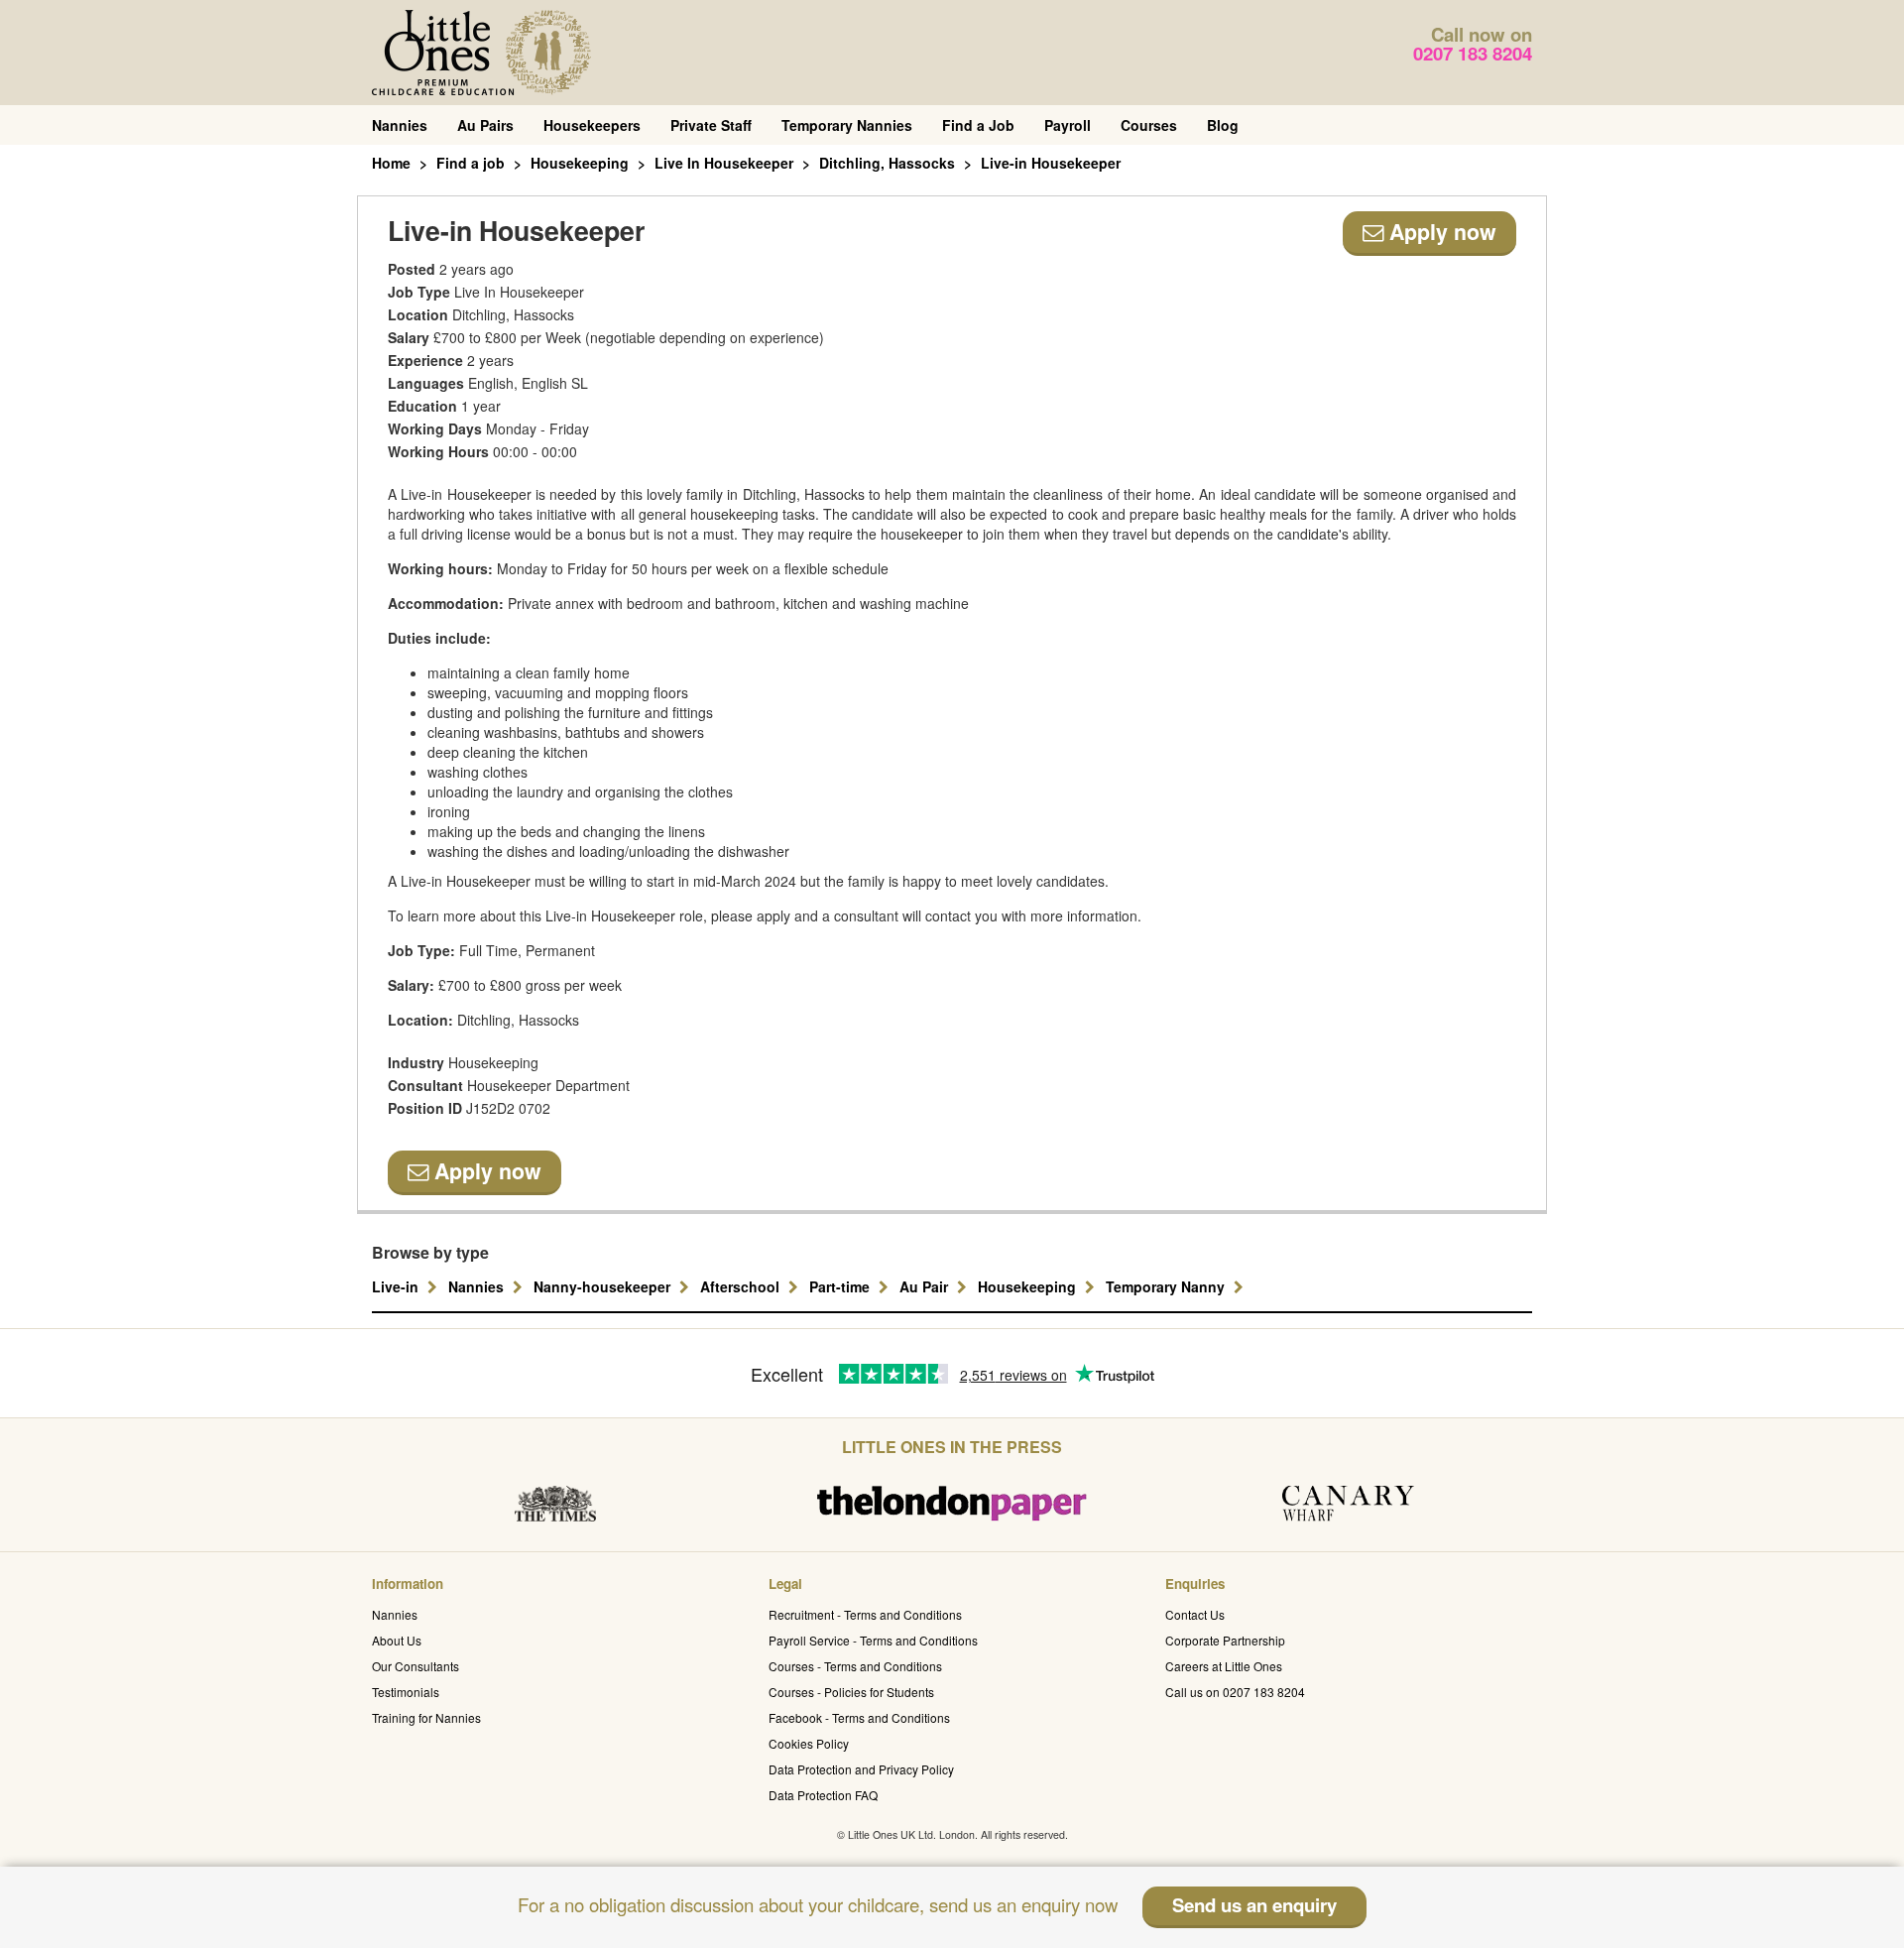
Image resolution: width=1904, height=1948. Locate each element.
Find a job (471, 163)
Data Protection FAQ (823, 1795)
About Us (397, 1640)
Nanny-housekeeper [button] (604, 1286)
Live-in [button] (397, 1286)
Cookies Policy (809, 1743)
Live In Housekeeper (724, 163)
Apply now (1440, 232)
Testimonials (406, 1692)
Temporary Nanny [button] (1167, 1286)
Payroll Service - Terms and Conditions (873, 1640)
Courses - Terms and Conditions (855, 1666)
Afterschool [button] (742, 1286)
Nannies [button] (478, 1286)
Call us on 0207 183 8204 (1235, 1692)
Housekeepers (592, 125)
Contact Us (1195, 1614)
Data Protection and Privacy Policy (861, 1769)
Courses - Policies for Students (851, 1692)
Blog (1223, 125)
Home (391, 163)
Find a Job (978, 125)
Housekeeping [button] (1029, 1286)
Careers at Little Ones (1224, 1666)
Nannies (400, 125)
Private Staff (711, 125)
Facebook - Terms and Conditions (859, 1717)
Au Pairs (485, 125)
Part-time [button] (841, 1286)
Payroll (1068, 125)
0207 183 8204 (1473, 53)
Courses (1149, 125)
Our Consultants (416, 1666)
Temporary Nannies (847, 125)
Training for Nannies (426, 1717)
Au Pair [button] (926, 1286)
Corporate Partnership (1225, 1640)
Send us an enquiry (1254, 1905)
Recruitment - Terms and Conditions (865, 1614)
